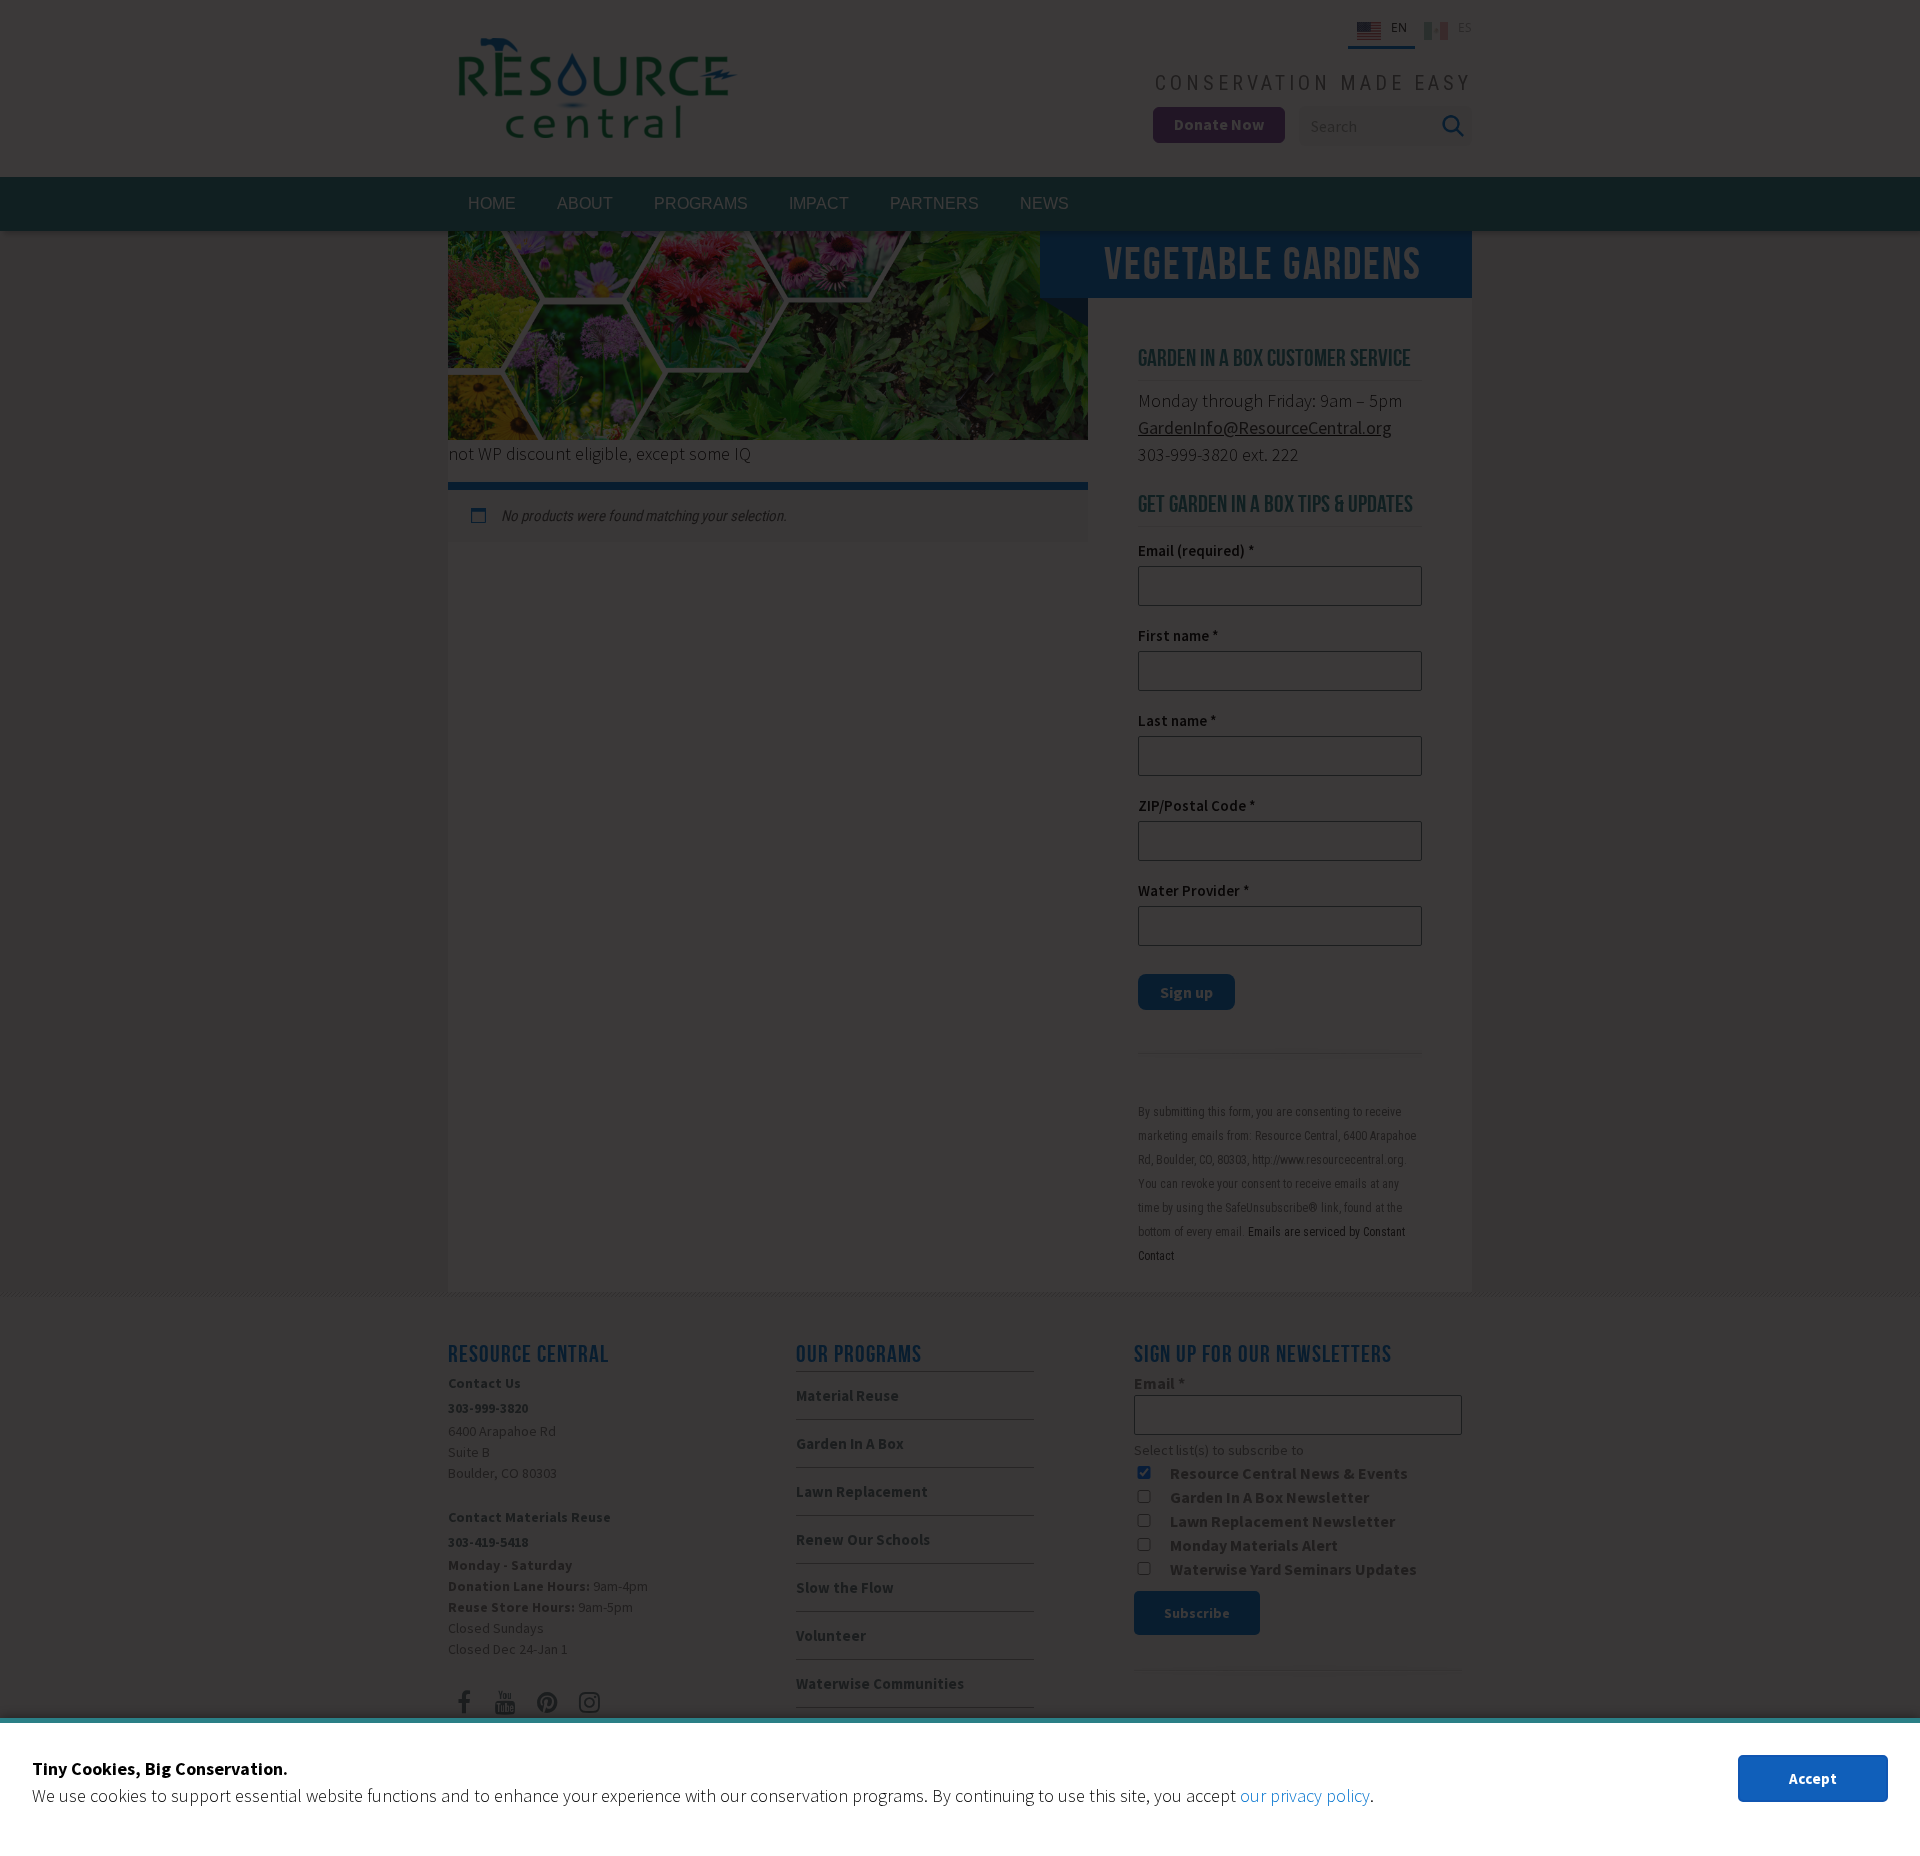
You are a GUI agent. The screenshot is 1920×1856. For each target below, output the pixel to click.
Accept (1813, 1778)
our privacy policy (1305, 1795)
